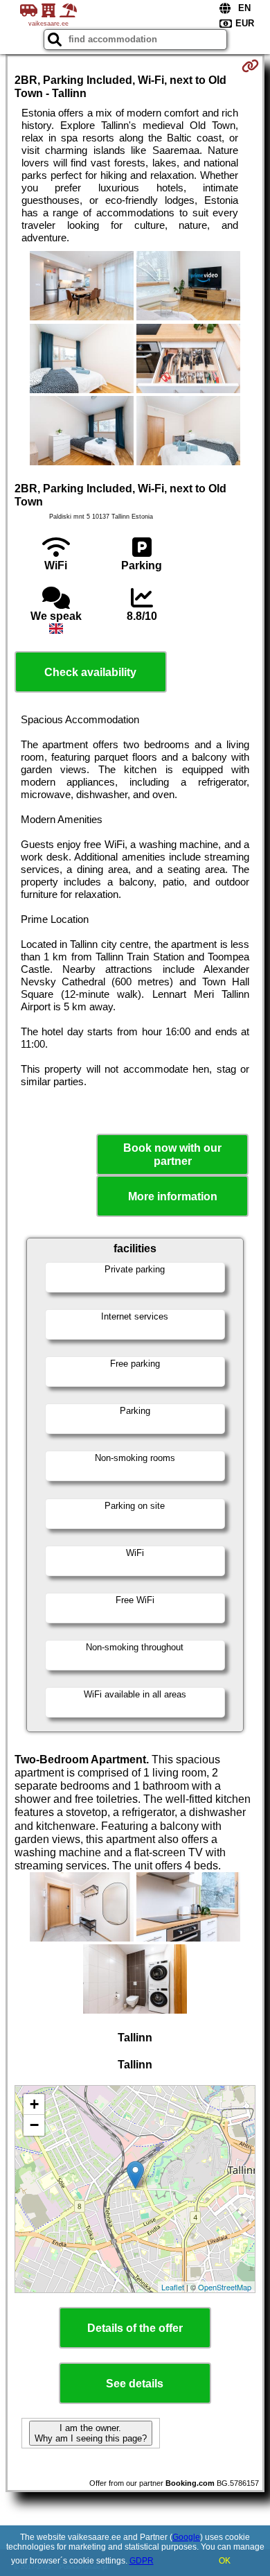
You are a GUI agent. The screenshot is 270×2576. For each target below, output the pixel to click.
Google (186, 2537)
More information (173, 1196)
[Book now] (250, 66)
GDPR (142, 2561)
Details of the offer (135, 2328)
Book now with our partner (172, 1155)
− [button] (34, 2125)
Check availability (90, 672)
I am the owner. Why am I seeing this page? (91, 2433)
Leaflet (173, 2287)
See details (135, 2384)
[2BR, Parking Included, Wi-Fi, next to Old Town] (82, 287)
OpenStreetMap (225, 2287)
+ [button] (34, 2104)
